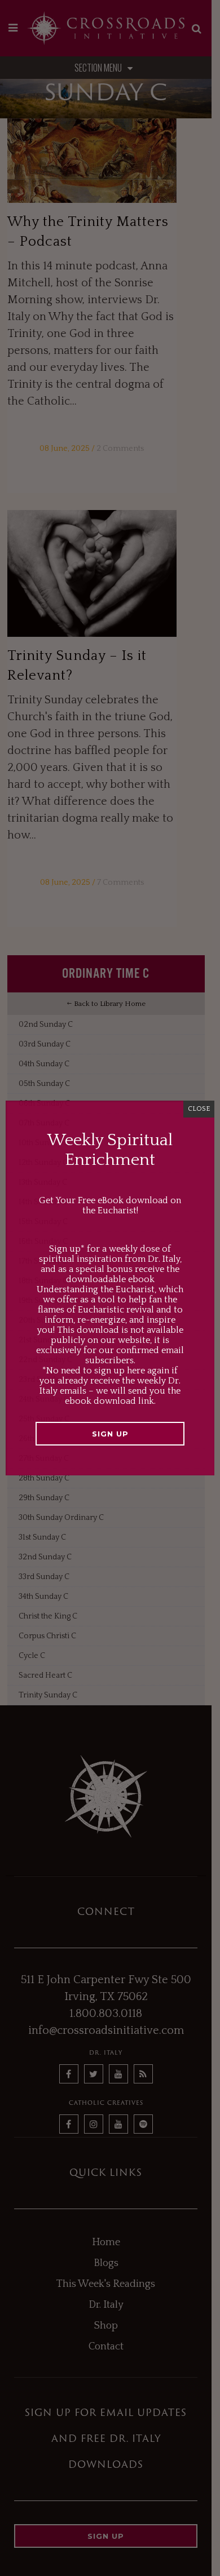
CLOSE (199, 1109)
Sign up (110, 1434)
